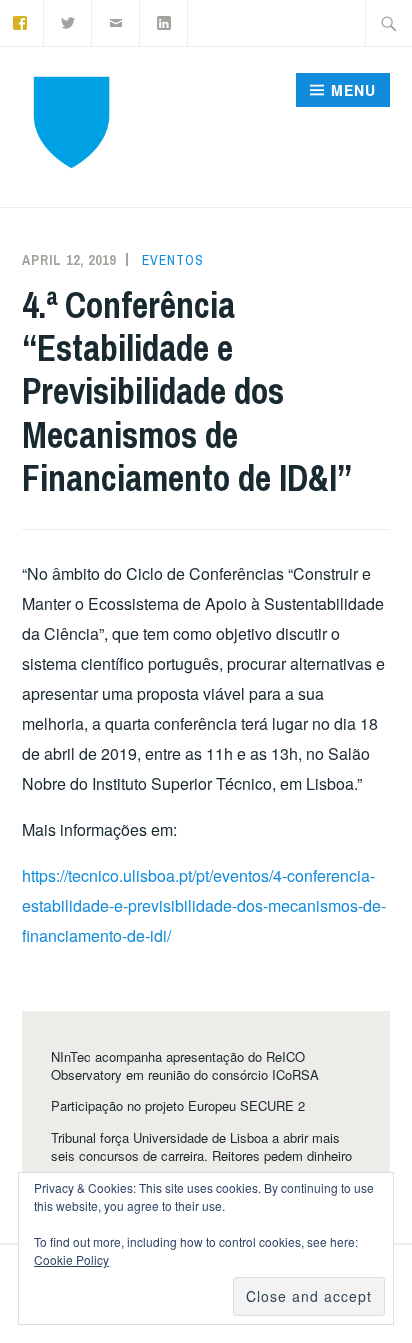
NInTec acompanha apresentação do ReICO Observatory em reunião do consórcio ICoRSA (185, 1065)
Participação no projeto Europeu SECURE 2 (178, 1105)
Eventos (173, 260)
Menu (353, 90)
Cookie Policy (71, 1259)
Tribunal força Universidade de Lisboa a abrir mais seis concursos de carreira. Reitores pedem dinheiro (201, 1146)
